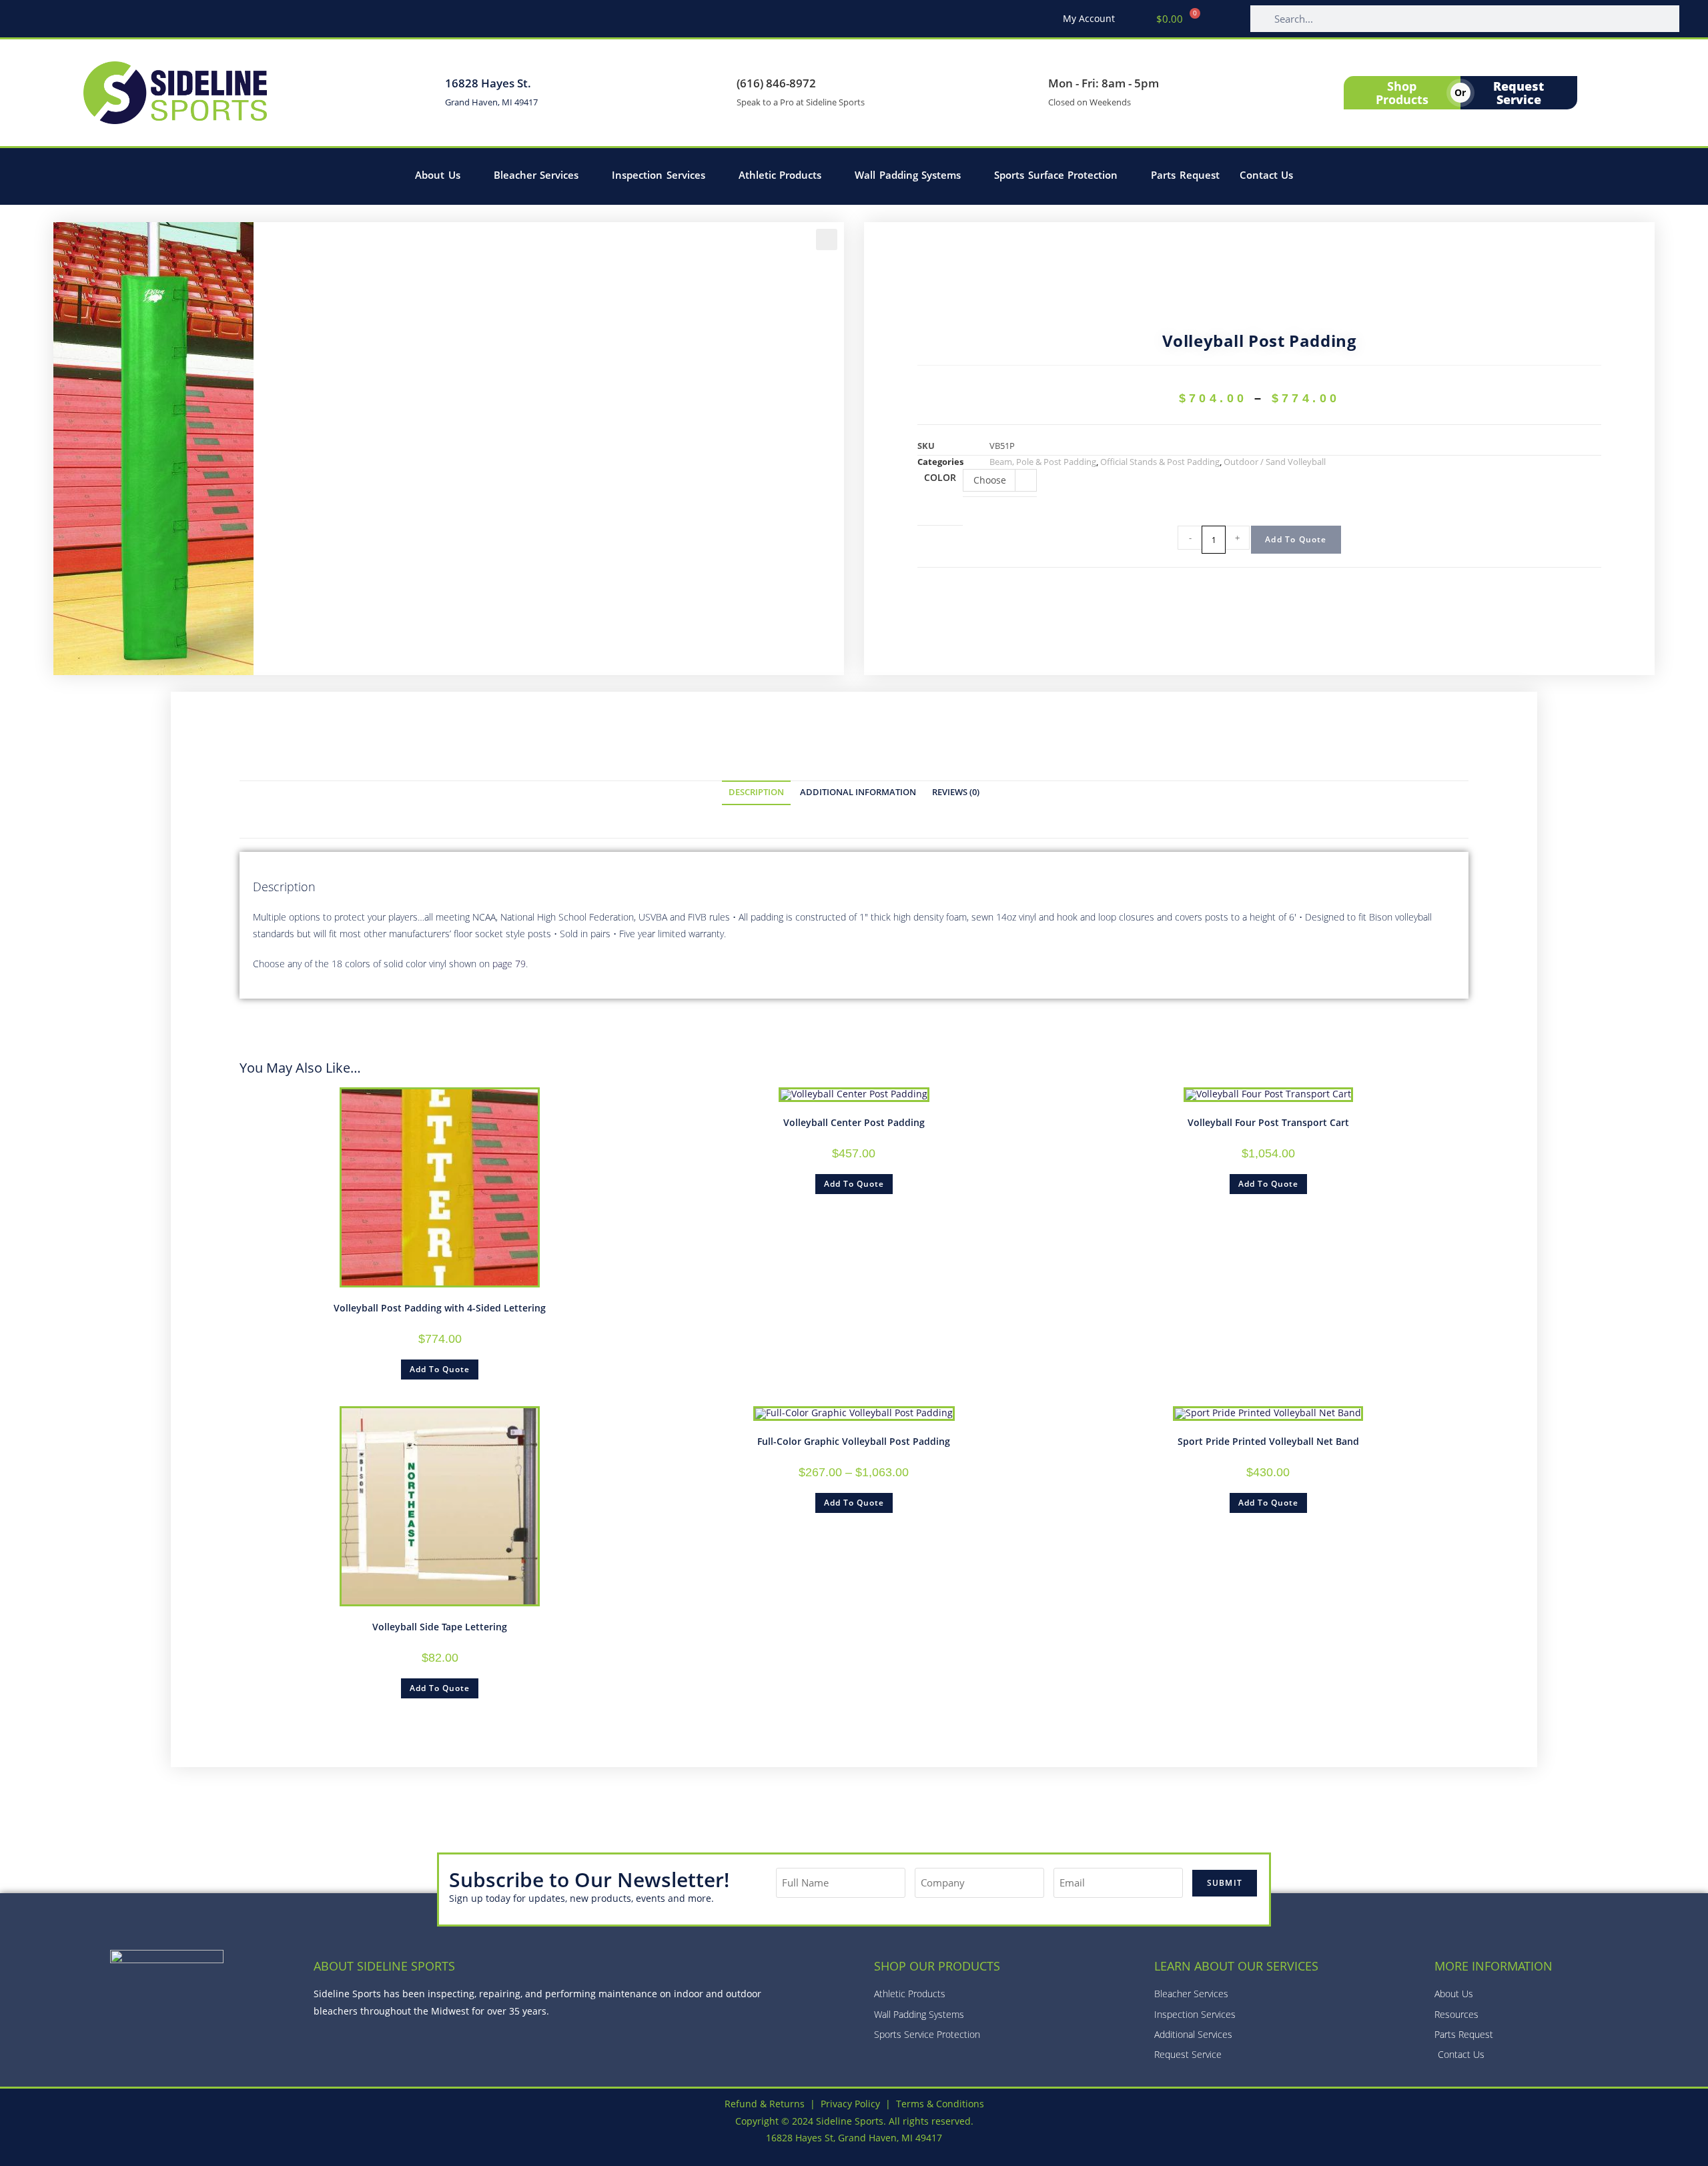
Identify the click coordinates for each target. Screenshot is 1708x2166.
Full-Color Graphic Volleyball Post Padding (854, 1441)
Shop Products (1402, 93)
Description (756, 792)
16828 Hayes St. (488, 83)
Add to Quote (1296, 539)
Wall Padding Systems (908, 175)
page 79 (509, 964)
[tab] (756, 793)
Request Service (1519, 93)
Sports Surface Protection (1056, 175)
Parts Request (1185, 175)
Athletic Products (780, 175)
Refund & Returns (765, 2104)
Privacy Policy (850, 2104)
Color (940, 477)
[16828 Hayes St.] (422, 93)
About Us (438, 175)
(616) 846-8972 (776, 83)
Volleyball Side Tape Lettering (440, 1627)
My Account (1089, 18)
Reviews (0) (956, 792)
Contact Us (1267, 175)
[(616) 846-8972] (713, 93)
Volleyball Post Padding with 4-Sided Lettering (440, 1308)
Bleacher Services (536, 175)
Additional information (858, 792)
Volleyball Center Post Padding (854, 1122)
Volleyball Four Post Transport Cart (1268, 1122)
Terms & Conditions (940, 2104)
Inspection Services (659, 175)
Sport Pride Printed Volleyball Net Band (1268, 1441)
